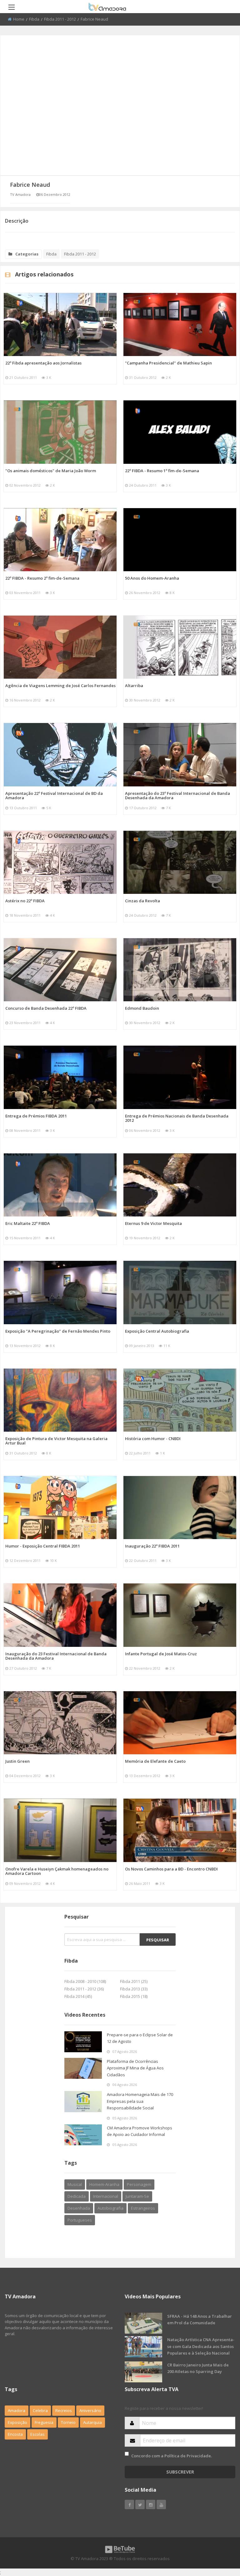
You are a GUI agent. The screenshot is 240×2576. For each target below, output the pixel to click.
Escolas (37, 2434)
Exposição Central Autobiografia (157, 1331)
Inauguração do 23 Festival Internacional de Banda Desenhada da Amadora (56, 1656)
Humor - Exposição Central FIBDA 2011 (43, 1546)
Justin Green (17, 1761)
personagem (139, 2184)
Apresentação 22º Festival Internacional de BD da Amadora (54, 795)
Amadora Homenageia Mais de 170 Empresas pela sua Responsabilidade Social (140, 2101)
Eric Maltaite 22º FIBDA (28, 1223)
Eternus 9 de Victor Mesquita (153, 1223)
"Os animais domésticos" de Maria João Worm (51, 471)
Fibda (34, 19)
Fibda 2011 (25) (134, 1981)
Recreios (64, 2410)
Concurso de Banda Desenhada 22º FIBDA (46, 1008)
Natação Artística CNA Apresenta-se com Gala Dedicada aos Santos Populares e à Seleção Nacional (201, 2346)
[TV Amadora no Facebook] (129, 2504)
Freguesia (44, 2422)
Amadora (17, 2410)
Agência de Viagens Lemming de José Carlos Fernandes (60, 686)
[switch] (127, 2454)
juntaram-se (137, 2196)
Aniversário (90, 2410)
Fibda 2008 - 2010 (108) (85, 1981)
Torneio (68, 2422)
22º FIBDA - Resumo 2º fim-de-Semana (42, 578)
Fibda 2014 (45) (78, 1996)
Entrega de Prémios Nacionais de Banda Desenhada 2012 (177, 1118)
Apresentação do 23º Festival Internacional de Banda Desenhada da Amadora (177, 795)
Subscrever (180, 2472)
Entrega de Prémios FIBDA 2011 (36, 1116)
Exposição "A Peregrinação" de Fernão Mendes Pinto (58, 1331)
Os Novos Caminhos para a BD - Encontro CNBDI (171, 1869)
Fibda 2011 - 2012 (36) (84, 1989)
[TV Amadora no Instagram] (151, 2504)
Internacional (106, 2196)
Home (19, 19)
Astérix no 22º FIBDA (25, 901)
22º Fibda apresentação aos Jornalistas (43, 363)
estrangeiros (143, 2208)
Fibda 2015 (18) (134, 1996)
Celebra (40, 2410)
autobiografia (110, 2208)
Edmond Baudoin (142, 1008)
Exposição (17, 2422)
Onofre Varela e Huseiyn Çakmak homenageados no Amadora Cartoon (57, 1871)
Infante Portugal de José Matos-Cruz (161, 1654)
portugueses (80, 2220)
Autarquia (92, 2422)
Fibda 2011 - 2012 (60, 19)
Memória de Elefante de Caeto (155, 1761)
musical (75, 2184)
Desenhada (79, 2208)
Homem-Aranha (104, 2184)
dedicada (77, 2196)
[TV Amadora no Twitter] (140, 2504)
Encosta (15, 2434)
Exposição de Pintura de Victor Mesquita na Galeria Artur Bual (56, 1441)
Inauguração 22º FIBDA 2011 (152, 1546)
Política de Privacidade (188, 2456)
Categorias (27, 254)
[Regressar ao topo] (220, 2537)
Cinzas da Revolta (142, 901)
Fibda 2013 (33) (134, 1989)
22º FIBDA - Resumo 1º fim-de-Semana (162, 471)
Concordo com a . (172, 2456)
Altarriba (134, 686)
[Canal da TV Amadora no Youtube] (161, 2504)
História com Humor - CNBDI (153, 1439)
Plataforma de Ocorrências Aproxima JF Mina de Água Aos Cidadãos (135, 2068)
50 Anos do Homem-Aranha (152, 578)
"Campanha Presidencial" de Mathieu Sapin (168, 363)
